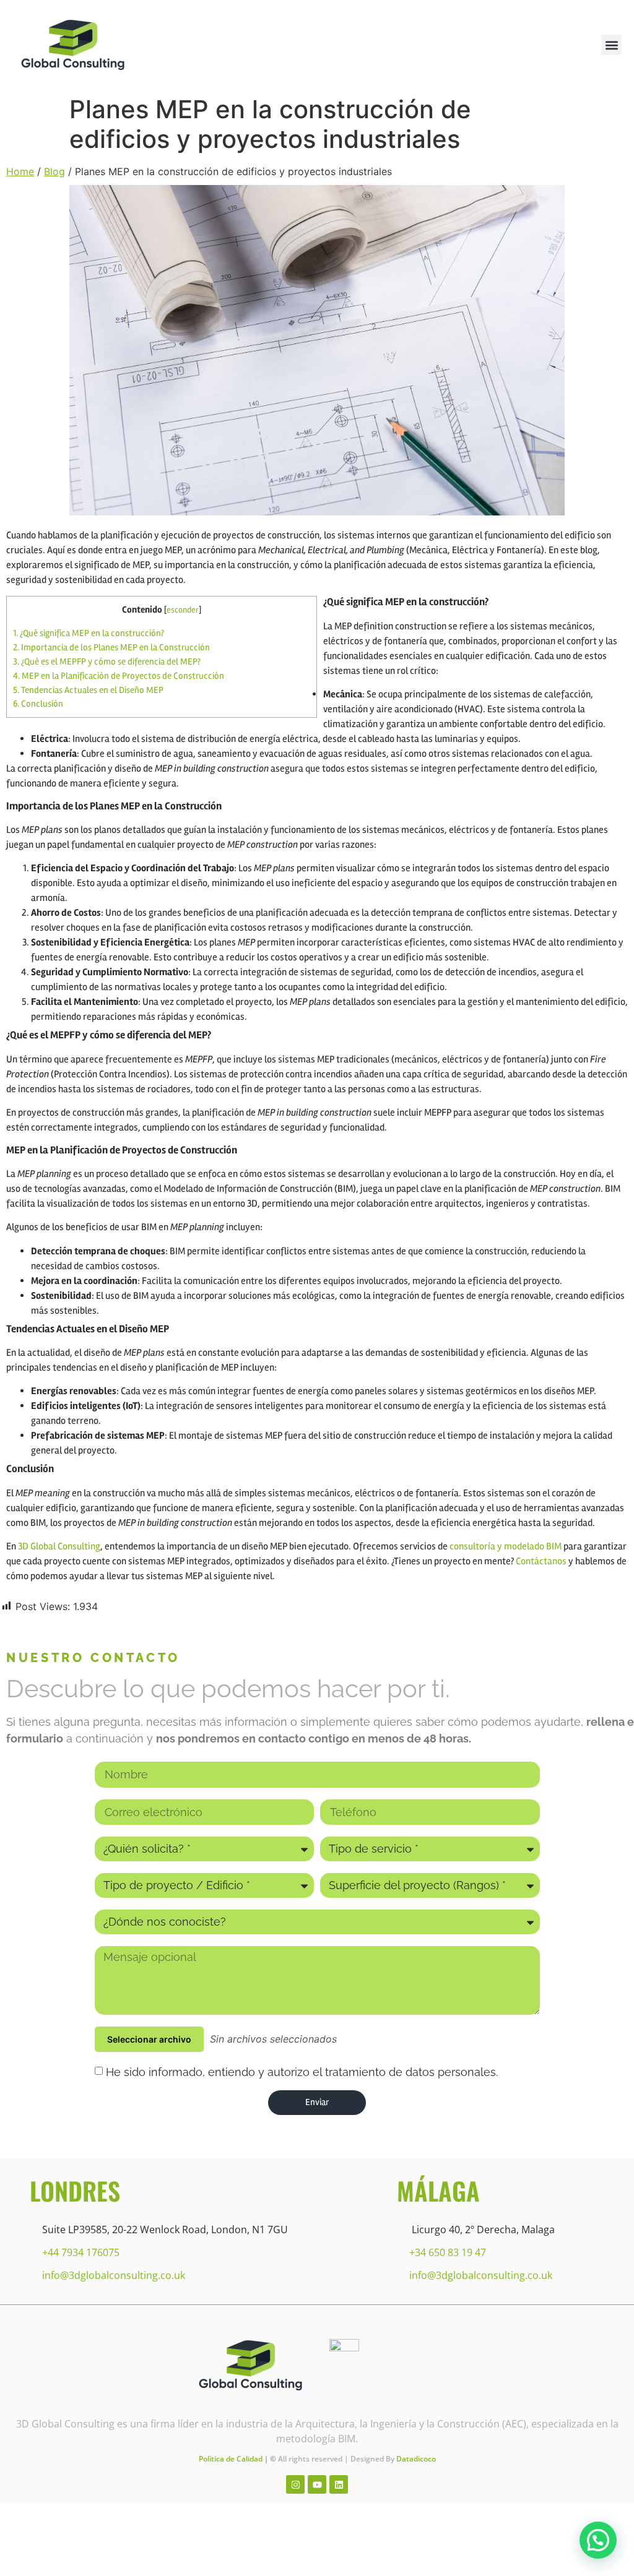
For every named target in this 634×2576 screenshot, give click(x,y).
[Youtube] (317, 2484)
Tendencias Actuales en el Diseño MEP (88, 690)
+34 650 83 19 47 (448, 2252)
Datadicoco (416, 2459)
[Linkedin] (339, 2484)
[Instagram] (295, 2484)
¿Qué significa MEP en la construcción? (89, 633)
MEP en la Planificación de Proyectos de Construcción (119, 676)
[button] (611, 45)
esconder (183, 610)
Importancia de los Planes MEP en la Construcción (111, 647)
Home (20, 171)
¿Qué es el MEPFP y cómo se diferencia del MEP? (107, 661)
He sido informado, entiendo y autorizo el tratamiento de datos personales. (302, 2071)
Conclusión (38, 704)
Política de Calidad (231, 2459)
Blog (54, 171)
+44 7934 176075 (81, 2252)
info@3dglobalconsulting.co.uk (114, 2275)
